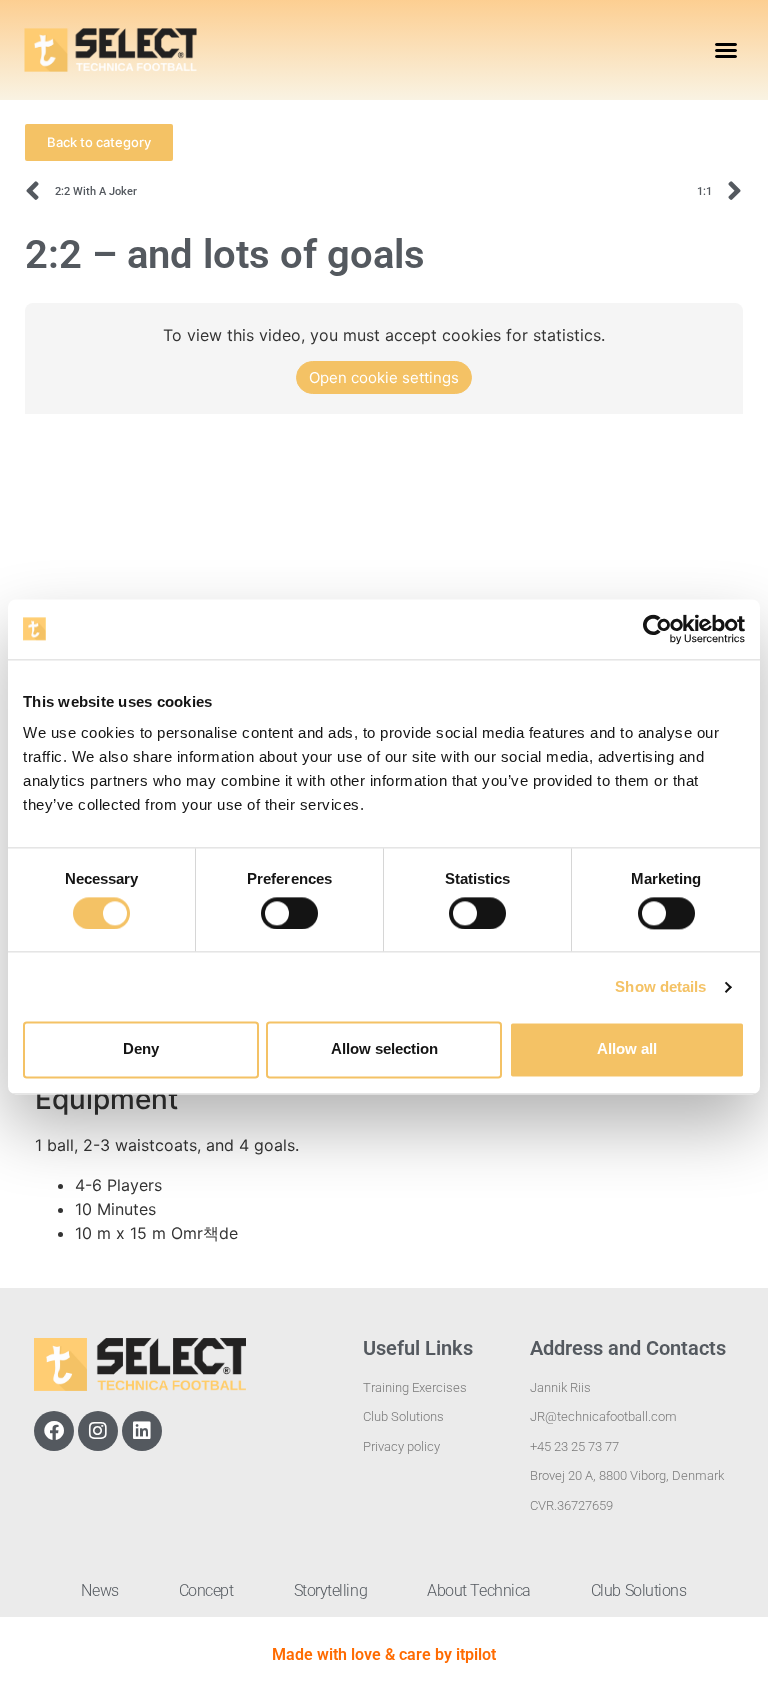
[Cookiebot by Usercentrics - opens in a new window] (657, 629)
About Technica (479, 1590)
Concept (206, 1590)
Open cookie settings (384, 377)
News (99, 1590)
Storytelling (331, 1590)
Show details (660, 986)
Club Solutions (639, 1590)
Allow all (627, 1049)
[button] (726, 50)
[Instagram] (98, 1431)
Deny (141, 1049)
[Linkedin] (142, 1431)
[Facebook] (54, 1431)
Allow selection (384, 1049)
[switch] (289, 913)
